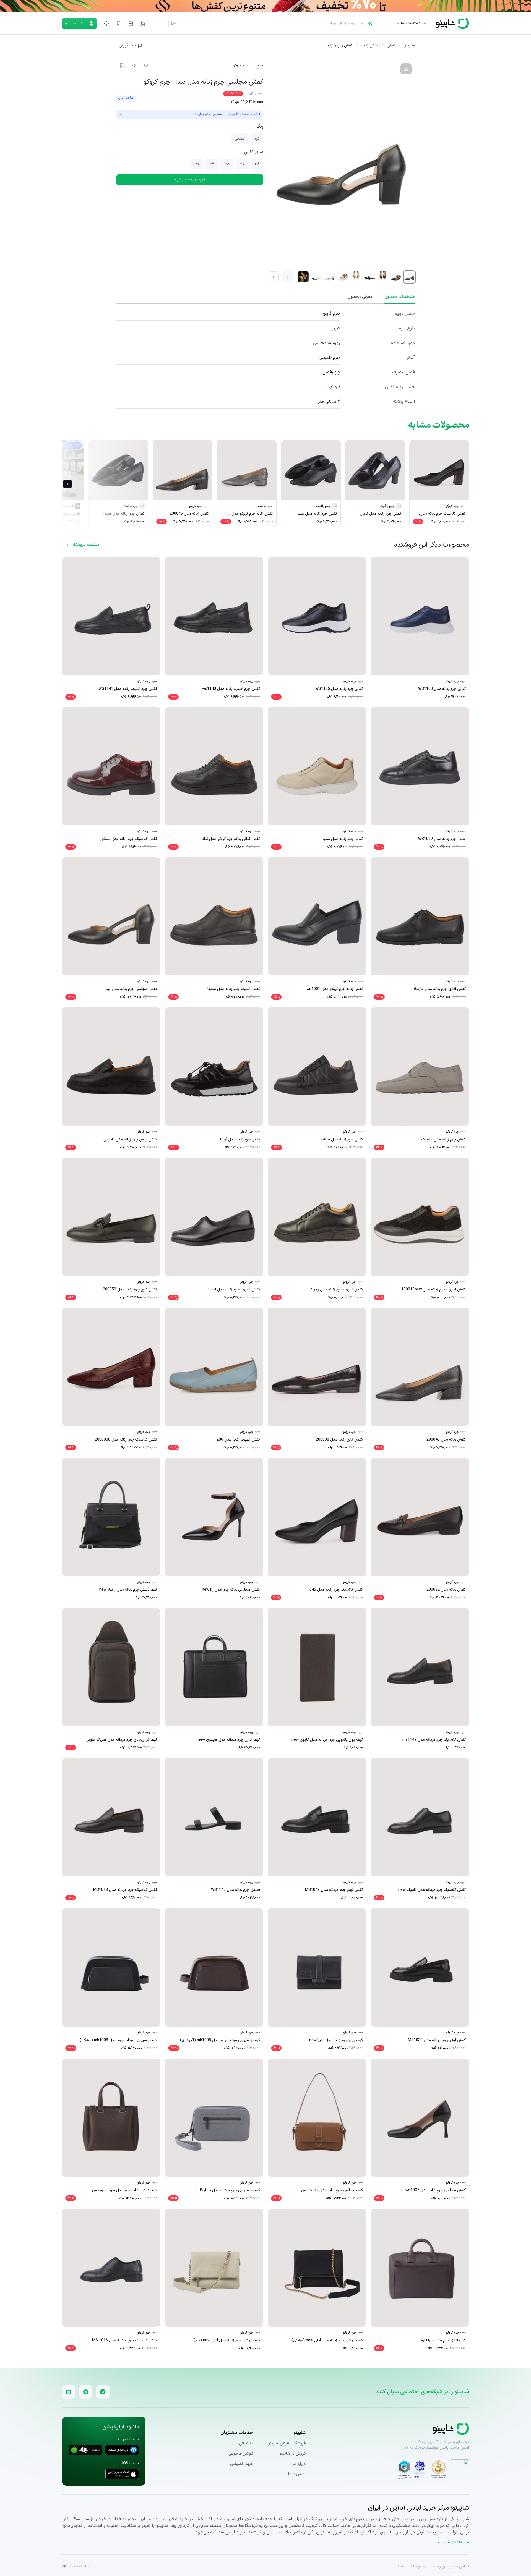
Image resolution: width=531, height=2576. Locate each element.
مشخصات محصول (400, 297)
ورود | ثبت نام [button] (76, 23)
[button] (143, 23)
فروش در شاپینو (293, 2454)
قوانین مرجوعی (241, 2454)
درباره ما (299, 2464)
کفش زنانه (370, 46)
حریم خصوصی (242, 2464)
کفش (391, 46)
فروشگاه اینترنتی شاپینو (287, 2443)
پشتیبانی (246, 2443)
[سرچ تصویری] (173, 23)
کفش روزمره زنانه (339, 46)
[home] (452, 23)
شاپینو (410, 46)
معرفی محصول (360, 297)
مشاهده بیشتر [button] (456, 2542)
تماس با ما (297, 2474)
